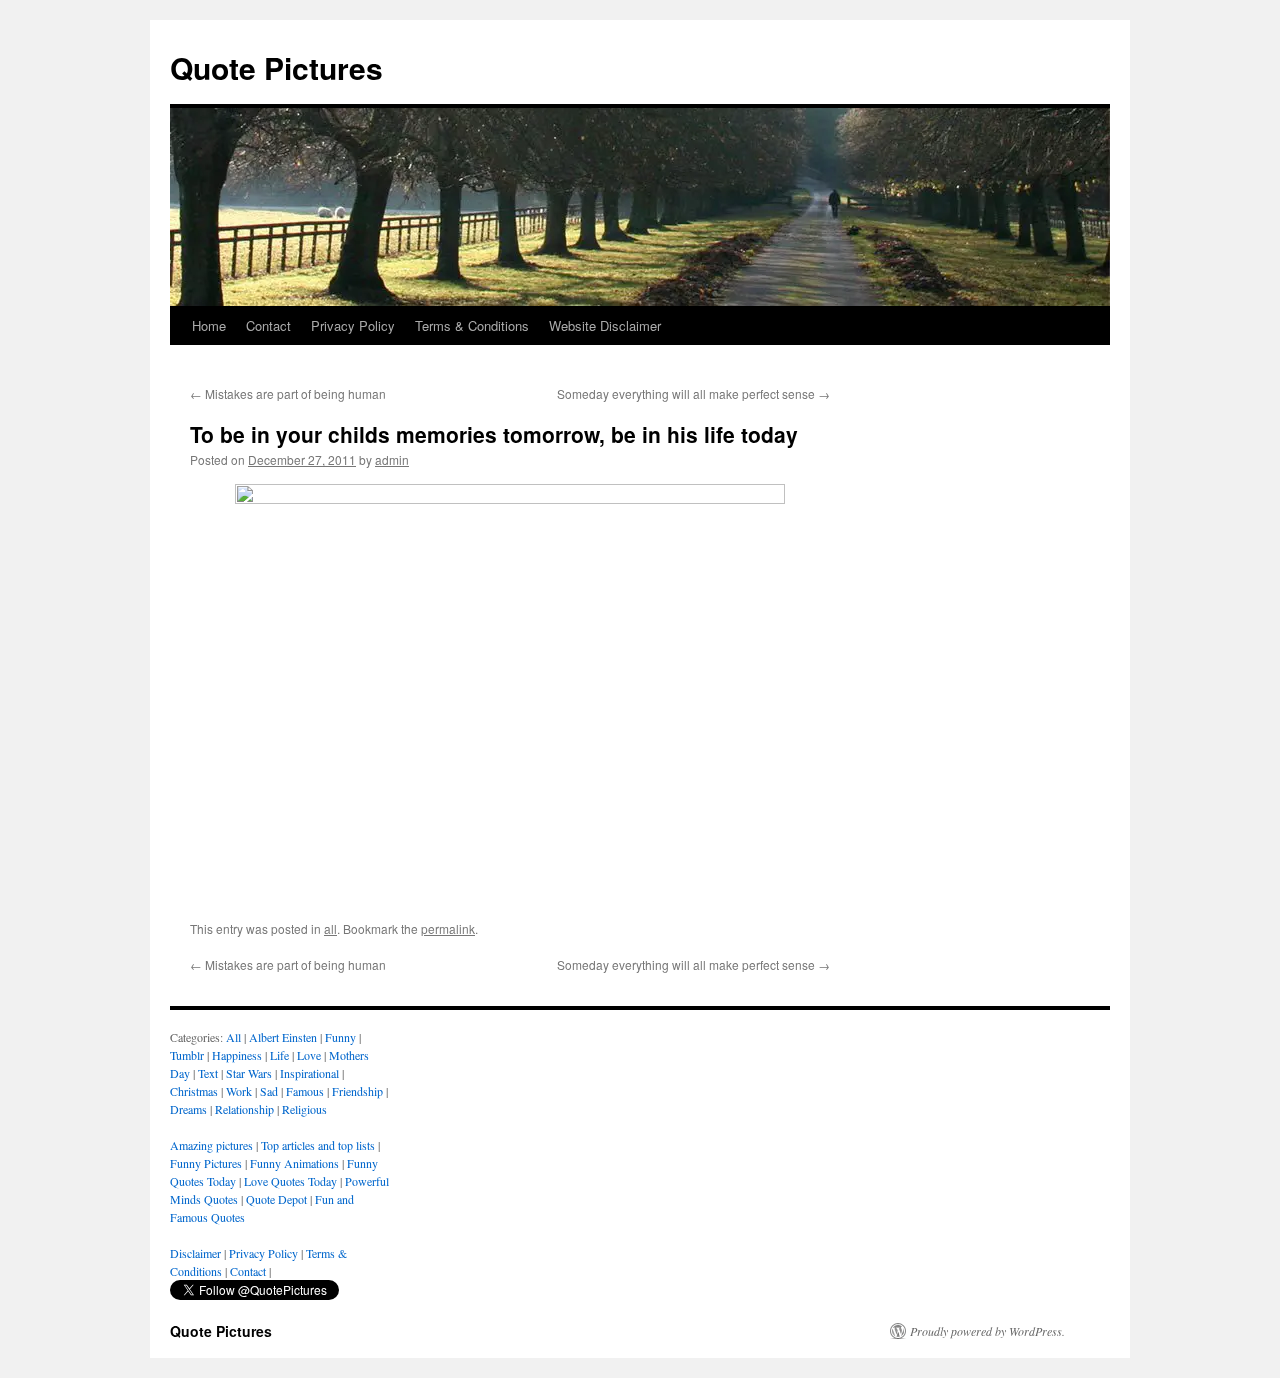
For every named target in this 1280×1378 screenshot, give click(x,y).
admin (392, 459)
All (233, 1037)
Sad (269, 1091)
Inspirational (309, 1073)
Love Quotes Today (290, 1181)
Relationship (244, 1109)
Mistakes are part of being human (288, 393)
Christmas (194, 1091)
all (330, 928)
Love (309, 1055)
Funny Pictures (206, 1163)
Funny (340, 1037)
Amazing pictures (211, 1145)
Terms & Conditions (472, 325)
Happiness (237, 1055)
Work (239, 1091)
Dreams (188, 1109)
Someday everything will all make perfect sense (693, 393)
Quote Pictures (276, 67)
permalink (448, 928)
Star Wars (249, 1073)
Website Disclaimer (605, 325)
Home (209, 325)
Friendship (357, 1091)
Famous (305, 1091)
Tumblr (187, 1055)
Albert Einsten (283, 1037)
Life (279, 1055)
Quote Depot (276, 1199)
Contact (268, 325)
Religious (304, 1109)
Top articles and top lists (318, 1145)
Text (208, 1073)
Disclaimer (195, 1253)
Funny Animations (294, 1163)
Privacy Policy (353, 325)
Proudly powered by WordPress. (987, 1331)
